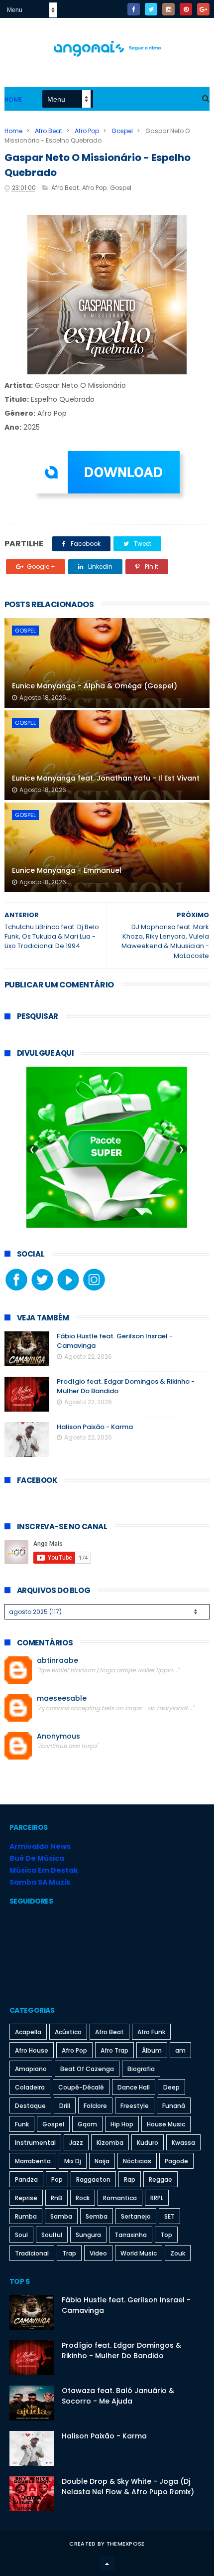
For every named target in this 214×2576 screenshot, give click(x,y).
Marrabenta (33, 2161)
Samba (61, 2216)
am (180, 2050)
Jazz (76, 2143)
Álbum (152, 2050)
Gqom (87, 2124)
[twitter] (151, 9)
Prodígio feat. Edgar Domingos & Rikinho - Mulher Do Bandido (121, 2350)
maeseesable (62, 1698)
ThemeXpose (126, 2544)
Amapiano (31, 2069)
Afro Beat (49, 131)
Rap (130, 2179)
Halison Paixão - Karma (95, 1427)
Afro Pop (87, 131)
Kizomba (110, 2143)
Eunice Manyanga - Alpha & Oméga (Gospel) (95, 686)
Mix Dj (73, 2161)
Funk (22, 2124)
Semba (97, 2216)
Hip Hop (122, 2124)
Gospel (122, 131)
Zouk (178, 2253)
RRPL (157, 2198)
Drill (65, 2106)
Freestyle (135, 2106)
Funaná (174, 2106)
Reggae (160, 2179)
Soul (21, 2235)
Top (166, 2235)
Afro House (32, 2050)
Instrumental (35, 2143)
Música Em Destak (44, 1870)
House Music (166, 2124)
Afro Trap (114, 2050)
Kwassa (183, 2143)
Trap (69, 2253)
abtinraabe (57, 1661)
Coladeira (30, 2087)
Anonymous (58, 1736)
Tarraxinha (131, 2235)
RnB (56, 2198)
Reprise (26, 2198)
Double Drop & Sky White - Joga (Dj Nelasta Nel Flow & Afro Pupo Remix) (128, 2487)
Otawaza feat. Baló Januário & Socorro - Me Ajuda (118, 2396)
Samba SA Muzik (40, 1882)
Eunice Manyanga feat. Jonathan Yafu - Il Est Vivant (106, 778)
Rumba (26, 2216)
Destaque (30, 2106)
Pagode (176, 2161)
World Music (139, 2253)
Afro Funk (151, 2032)
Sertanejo (136, 2216)
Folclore (95, 2106)
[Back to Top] (107, 2564)
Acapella (28, 2032)
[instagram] (168, 9)
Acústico (68, 2032)
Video (98, 2253)
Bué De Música (37, 1858)
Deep (171, 2087)
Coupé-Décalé (81, 2087)
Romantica (120, 2198)
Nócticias (137, 2161)
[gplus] (203, 9)
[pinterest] (186, 9)
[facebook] (134, 9)
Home (13, 99)
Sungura (88, 2235)
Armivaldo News (40, 1846)
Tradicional (32, 2253)
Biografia (141, 2069)
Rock (83, 2198)
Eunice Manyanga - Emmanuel (67, 870)
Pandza (26, 2179)
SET (169, 2216)
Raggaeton (93, 2179)
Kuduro (148, 2143)
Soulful (52, 2235)
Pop (57, 2179)
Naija (102, 2161)
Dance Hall (134, 2087)
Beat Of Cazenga (87, 2069)
